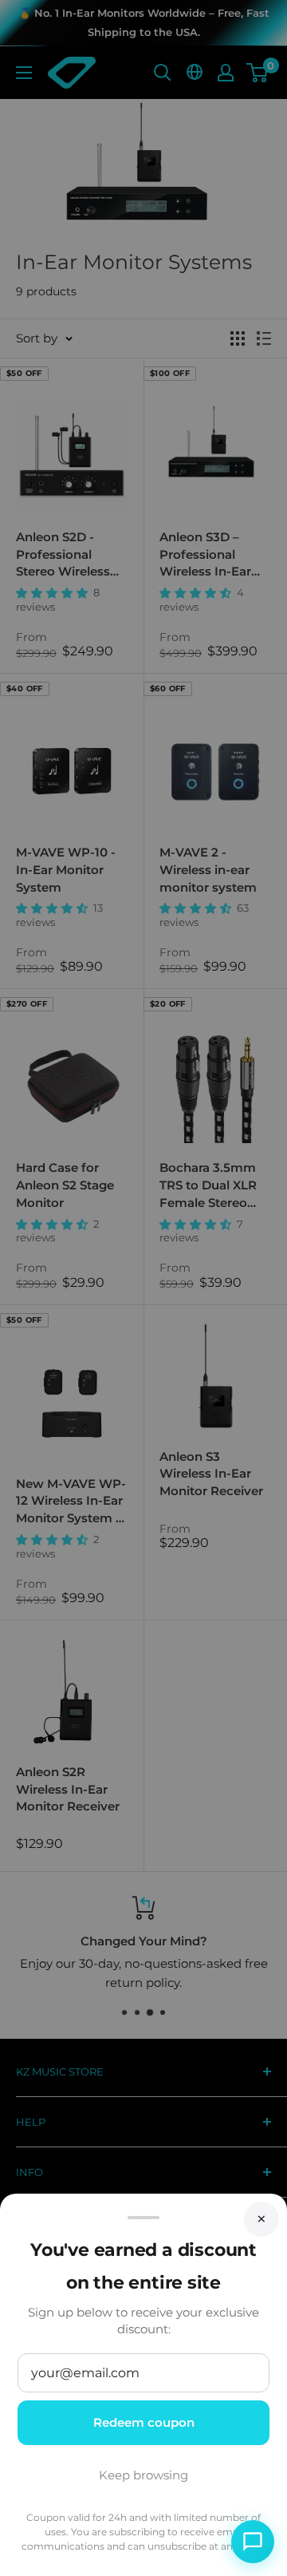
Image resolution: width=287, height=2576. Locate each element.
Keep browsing (143, 2475)
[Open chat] (253, 2542)
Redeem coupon (144, 2422)
